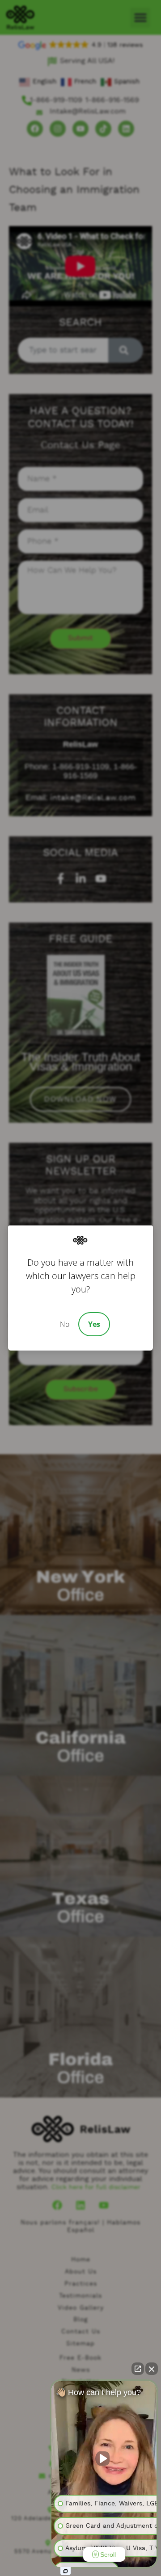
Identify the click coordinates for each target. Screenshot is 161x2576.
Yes (94, 1324)
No (65, 1324)
